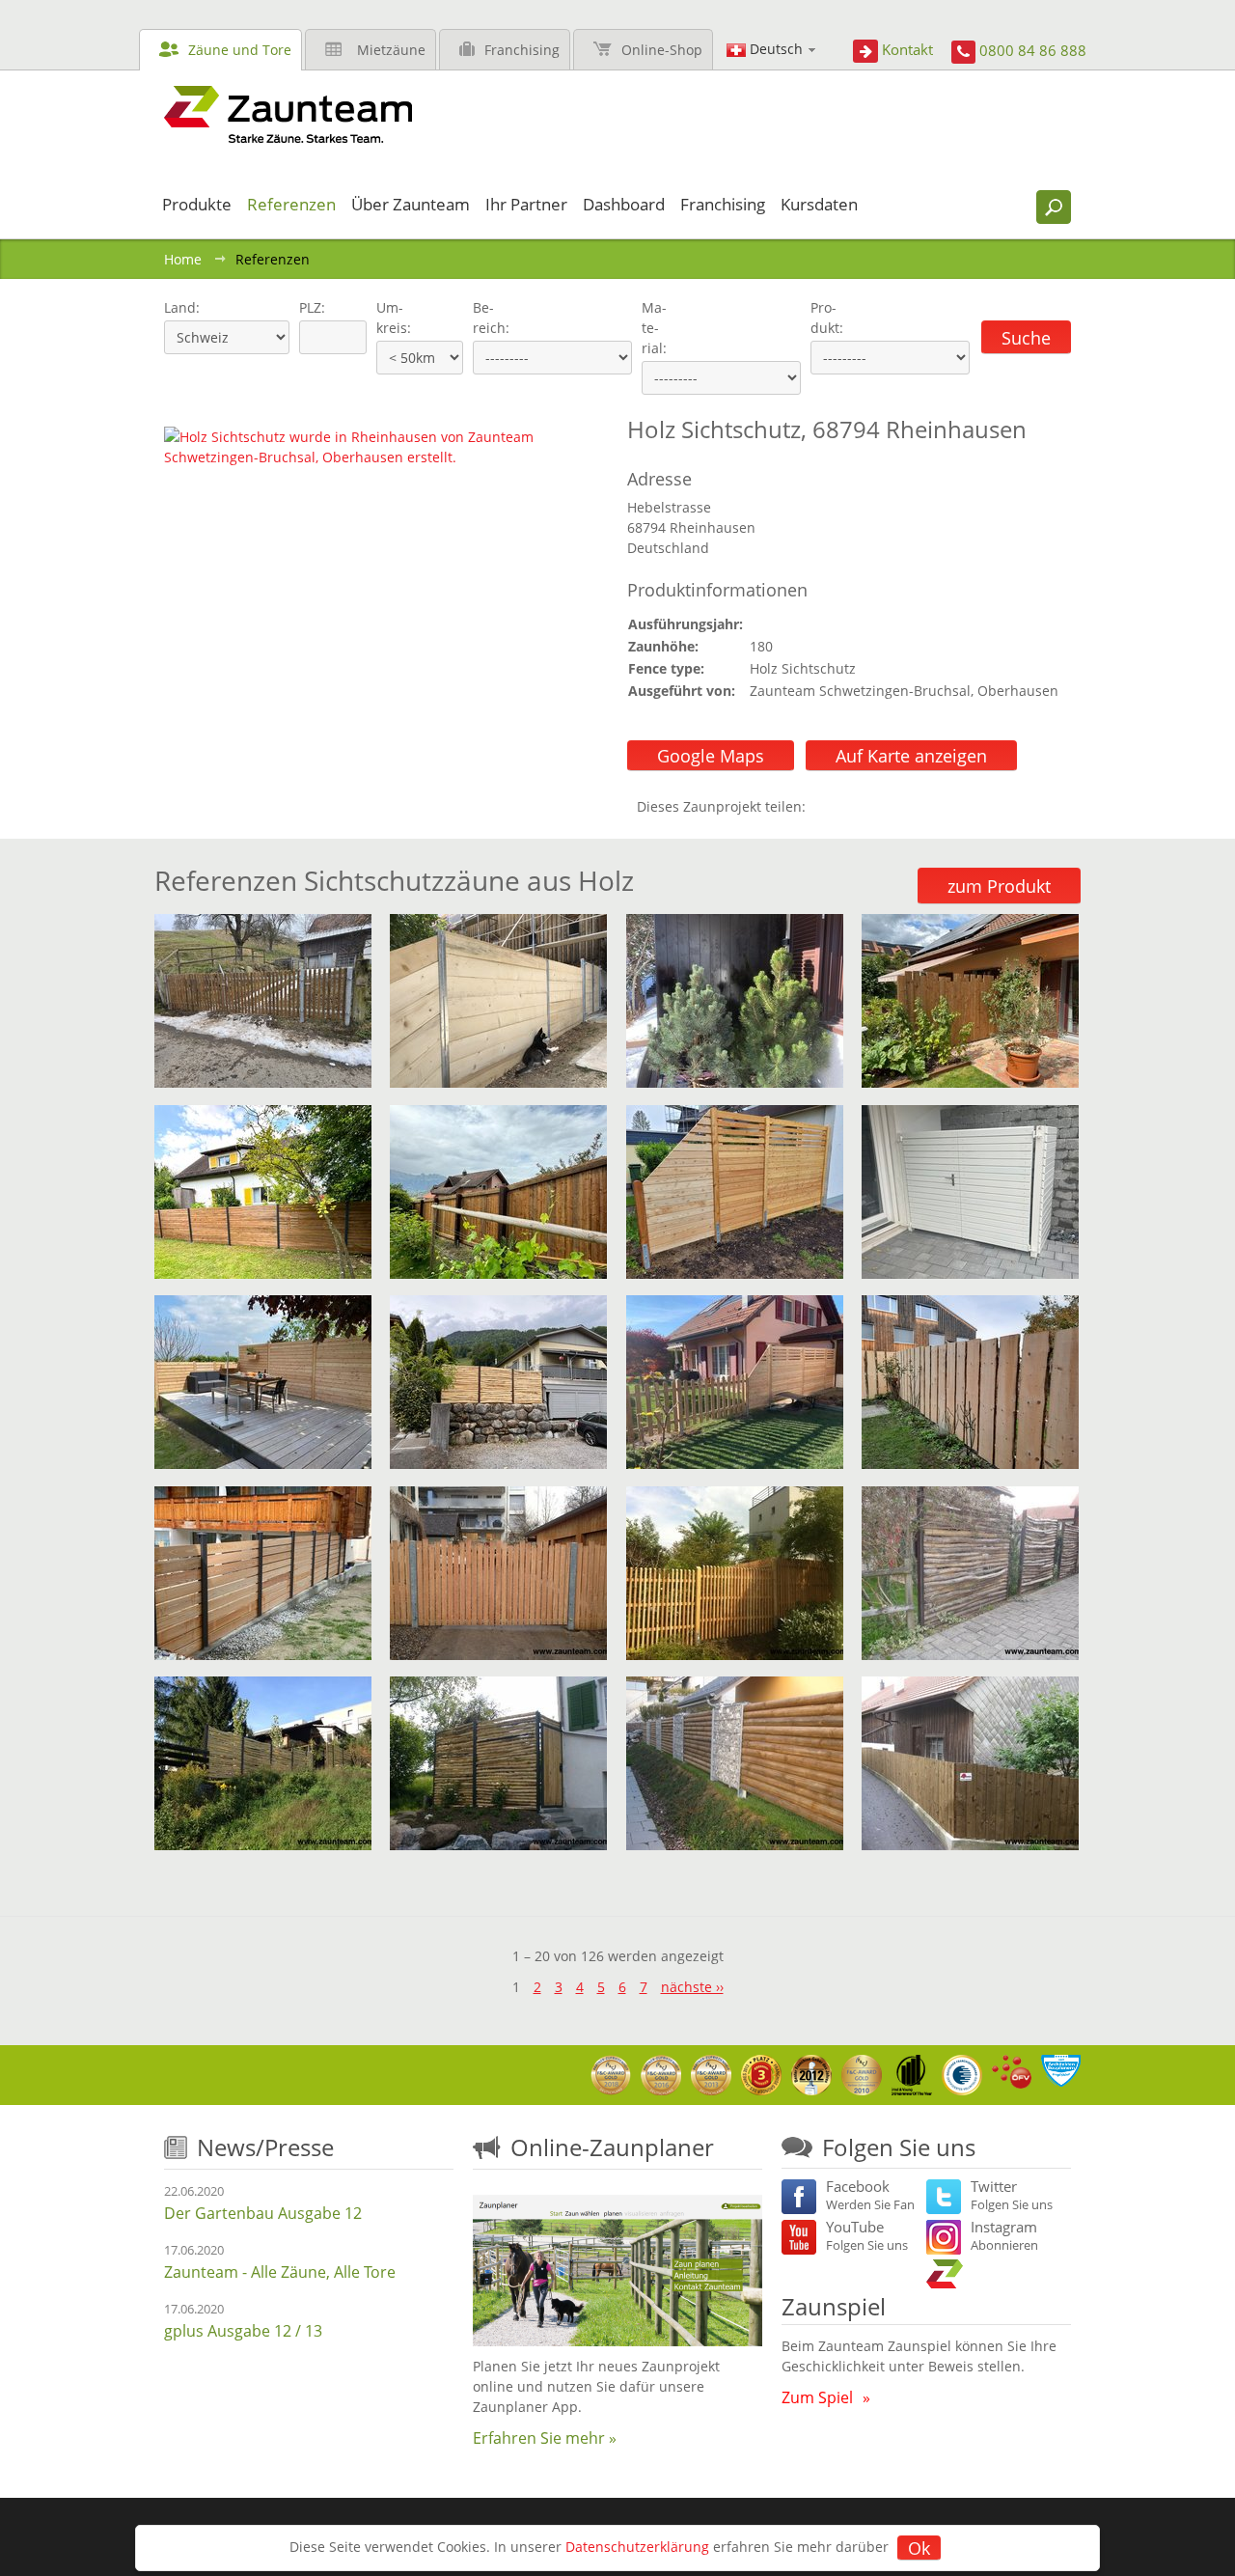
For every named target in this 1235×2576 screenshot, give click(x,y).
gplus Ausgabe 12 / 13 (243, 2331)
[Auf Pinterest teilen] (848, 806)
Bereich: (491, 318)
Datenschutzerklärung (637, 2547)
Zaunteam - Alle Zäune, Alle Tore (280, 2272)
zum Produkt (999, 886)
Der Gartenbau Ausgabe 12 (263, 2213)
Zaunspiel (834, 2306)
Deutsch (776, 49)
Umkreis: (387, 318)
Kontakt (907, 49)
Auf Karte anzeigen (911, 756)
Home (183, 259)
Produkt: (827, 318)
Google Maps (711, 756)
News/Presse (265, 2147)
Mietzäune (391, 50)
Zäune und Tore (240, 50)
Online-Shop (662, 50)
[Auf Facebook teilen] (825, 806)
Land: (180, 307)
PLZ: (308, 307)
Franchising (522, 50)
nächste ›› (692, 1987)
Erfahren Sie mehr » (545, 2438)
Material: (654, 328)
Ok (919, 2548)
